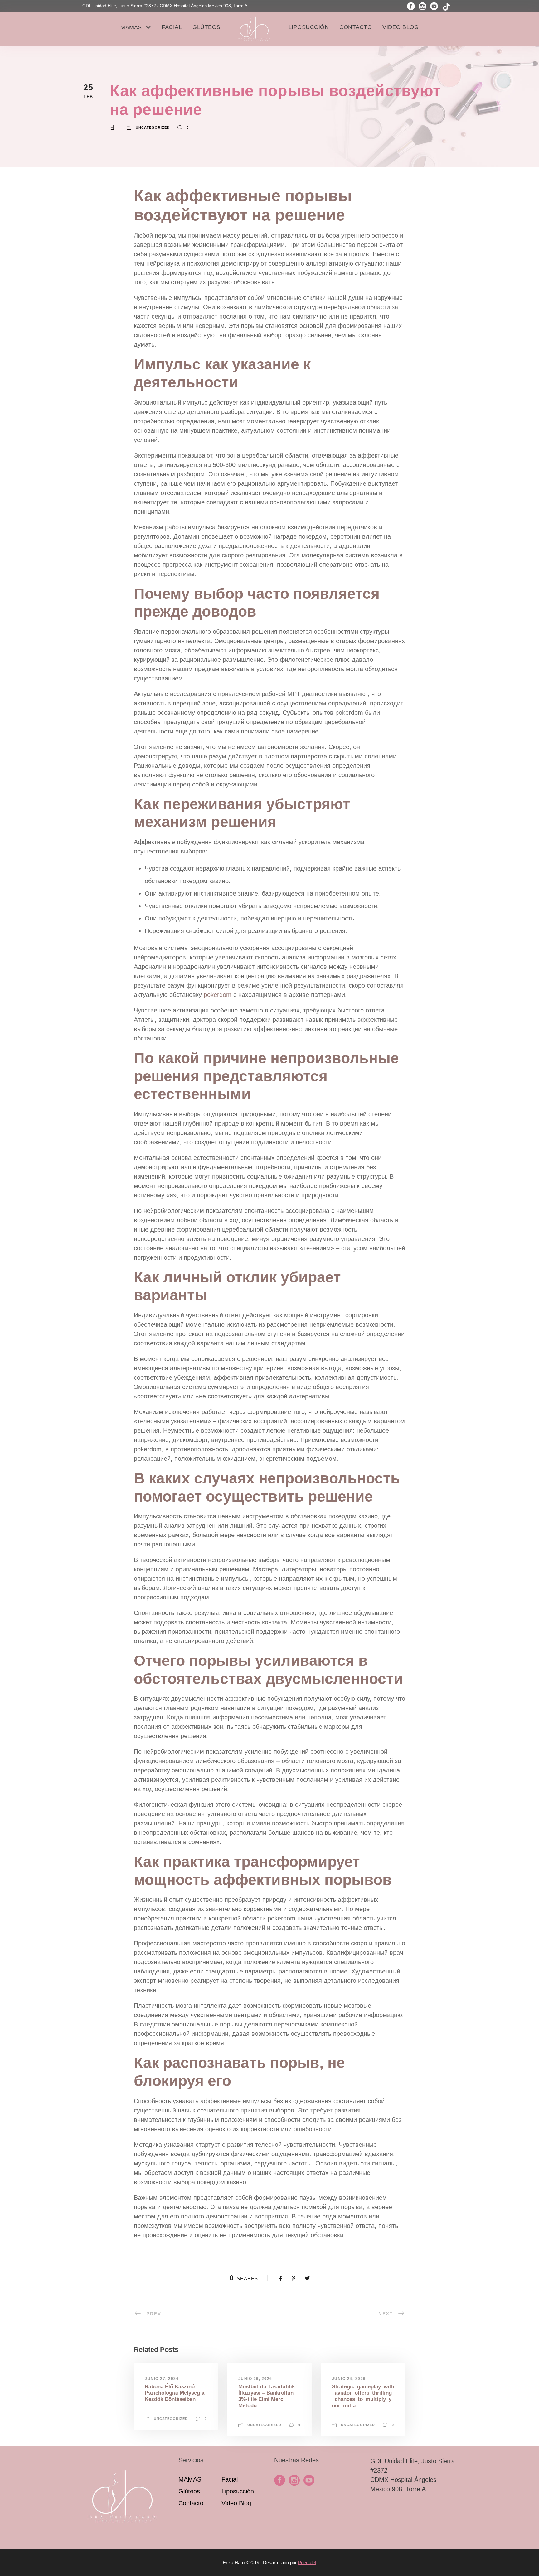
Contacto (356, 27)
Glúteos (206, 27)
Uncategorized (153, 128)
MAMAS (131, 27)
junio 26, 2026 (255, 2379)
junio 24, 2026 (349, 2379)
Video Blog (401, 27)
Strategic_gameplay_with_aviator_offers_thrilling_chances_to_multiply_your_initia (363, 2396)
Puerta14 (307, 2562)
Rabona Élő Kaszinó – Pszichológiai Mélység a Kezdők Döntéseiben (175, 2393)
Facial (172, 27)
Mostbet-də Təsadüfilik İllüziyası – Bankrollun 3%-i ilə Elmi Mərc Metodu (267, 2396)
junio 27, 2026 (162, 2379)
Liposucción (309, 27)
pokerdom (218, 995)
